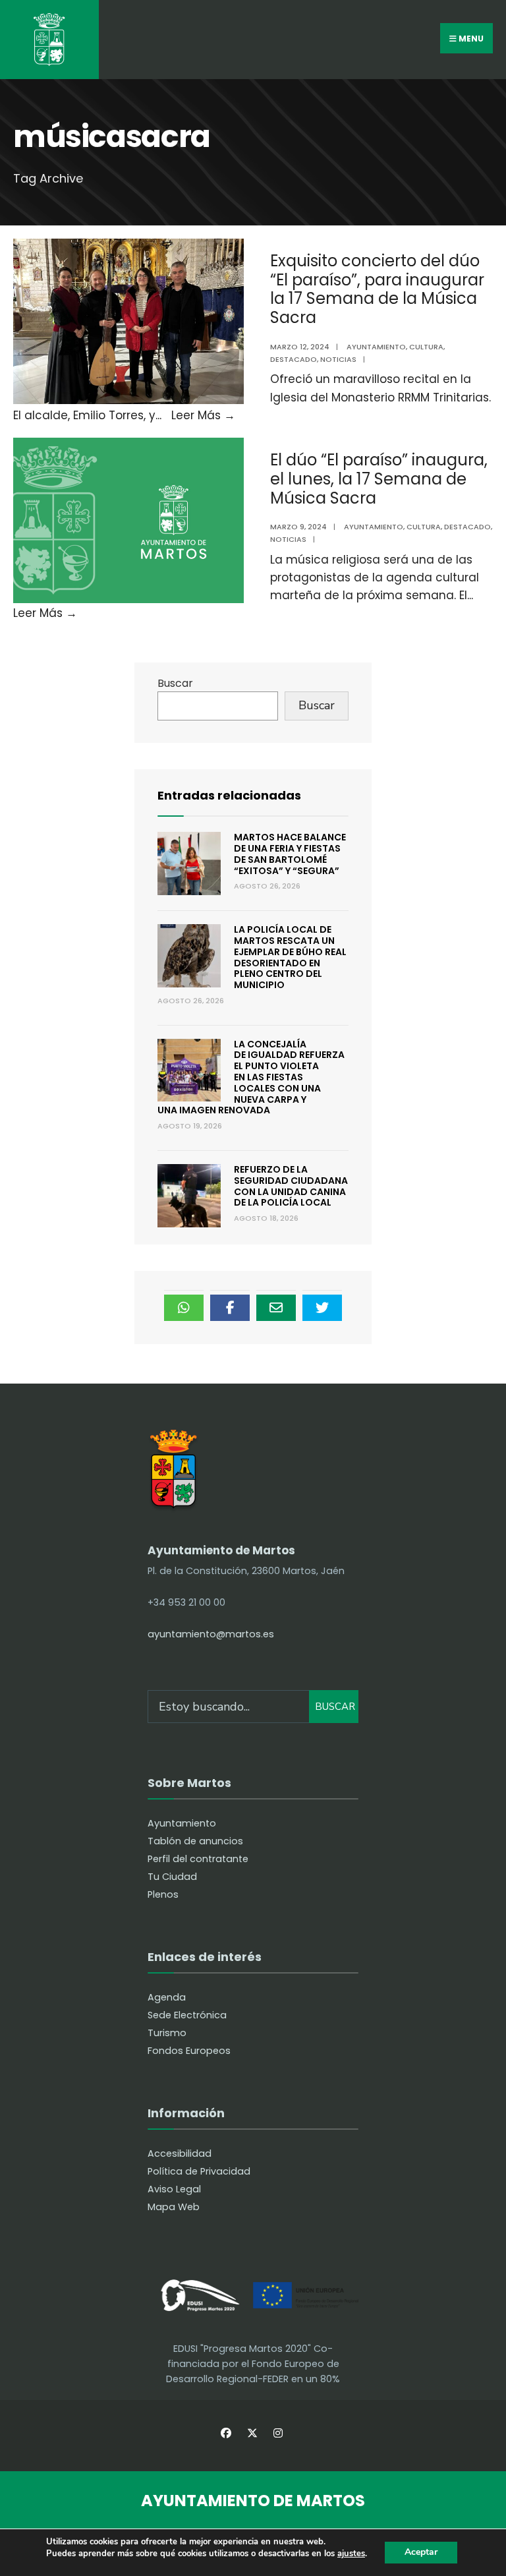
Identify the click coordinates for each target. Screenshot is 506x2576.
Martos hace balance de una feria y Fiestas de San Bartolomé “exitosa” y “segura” (290, 854)
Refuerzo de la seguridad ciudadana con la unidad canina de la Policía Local (291, 1186)
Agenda (167, 1997)
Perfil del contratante (198, 1859)
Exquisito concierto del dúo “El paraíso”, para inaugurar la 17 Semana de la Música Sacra (377, 289)
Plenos (163, 1894)
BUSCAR (335, 1707)
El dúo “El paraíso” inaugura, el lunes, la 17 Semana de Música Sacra (379, 479)
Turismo (167, 2033)
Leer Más (203, 415)
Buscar (175, 683)
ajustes (351, 2554)
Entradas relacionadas (229, 795)
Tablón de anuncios (195, 1841)
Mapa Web (174, 2207)
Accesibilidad (180, 2153)
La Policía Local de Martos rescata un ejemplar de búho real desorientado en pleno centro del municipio (290, 957)
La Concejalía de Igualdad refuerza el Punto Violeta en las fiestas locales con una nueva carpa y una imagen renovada (251, 1077)
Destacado (294, 359)
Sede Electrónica (187, 2015)
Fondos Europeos (189, 2051)
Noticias (338, 359)
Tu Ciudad (172, 1877)
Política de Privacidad (199, 2171)
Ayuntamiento (376, 347)
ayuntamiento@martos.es (211, 1634)
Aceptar (421, 2552)
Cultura (426, 347)
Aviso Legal (174, 2189)
